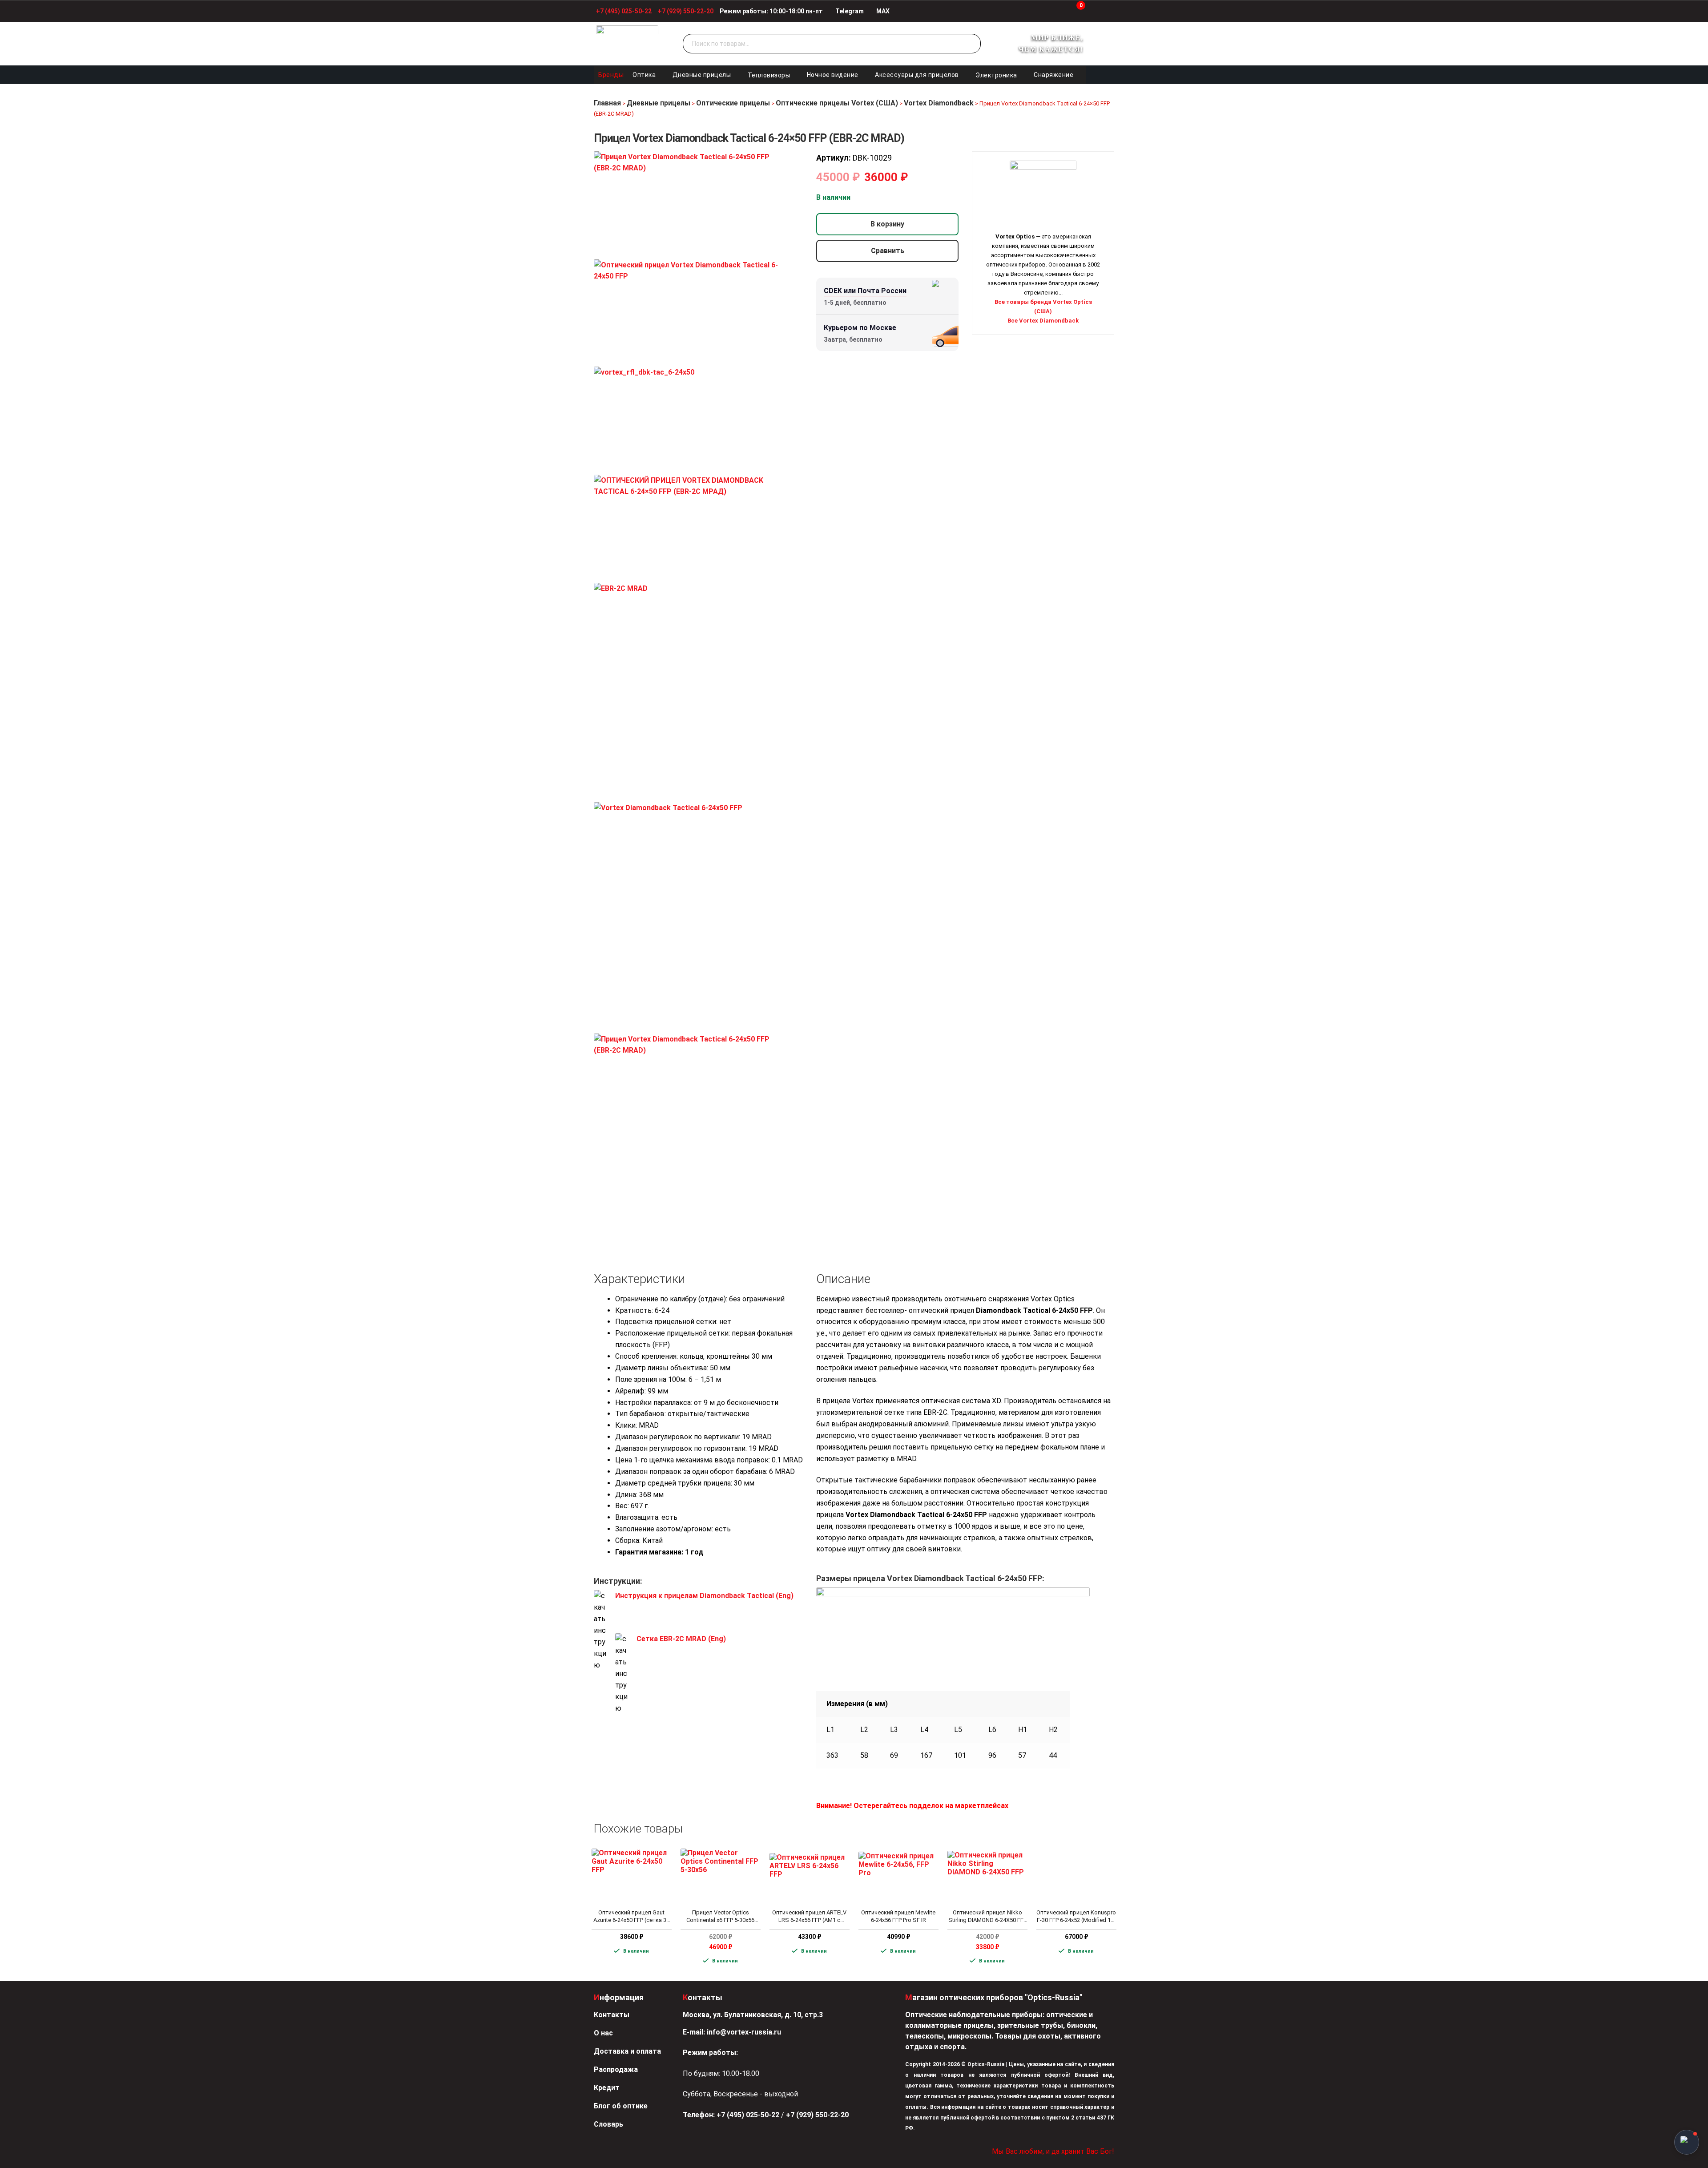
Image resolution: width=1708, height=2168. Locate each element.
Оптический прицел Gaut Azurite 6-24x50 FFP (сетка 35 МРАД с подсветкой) (631, 1917)
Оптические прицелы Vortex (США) (837, 103)
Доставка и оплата (627, 2051)
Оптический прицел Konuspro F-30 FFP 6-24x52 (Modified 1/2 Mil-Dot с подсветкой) (1076, 1917)
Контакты (612, 2015)
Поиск (972, 44)
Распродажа (616, 2069)
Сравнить (888, 251)
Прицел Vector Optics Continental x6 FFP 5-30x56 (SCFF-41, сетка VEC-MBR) (721, 1917)
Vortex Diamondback (939, 103)
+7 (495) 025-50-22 (624, 11)
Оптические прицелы (733, 103)
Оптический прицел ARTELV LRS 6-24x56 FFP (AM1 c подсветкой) (809, 1917)
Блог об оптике (621, 2106)
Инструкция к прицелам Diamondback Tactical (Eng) (704, 1596)
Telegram (849, 11)
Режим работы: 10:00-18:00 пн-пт (771, 11)
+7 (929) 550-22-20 (686, 11)
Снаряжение (1053, 75)
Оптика (644, 75)
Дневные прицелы (702, 75)
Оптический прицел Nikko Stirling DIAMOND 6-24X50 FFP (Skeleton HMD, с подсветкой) (987, 1917)
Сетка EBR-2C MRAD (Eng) (681, 1639)
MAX (882, 11)
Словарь (608, 2124)
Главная (607, 103)
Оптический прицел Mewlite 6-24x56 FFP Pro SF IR (898, 1916)
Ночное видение (833, 75)
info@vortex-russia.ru (744, 2032)
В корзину (887, 224)
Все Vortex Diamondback (1043, 321)
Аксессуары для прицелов (917, 75)
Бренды (611, 75)
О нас (603, 2033)
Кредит (607, 2088)
